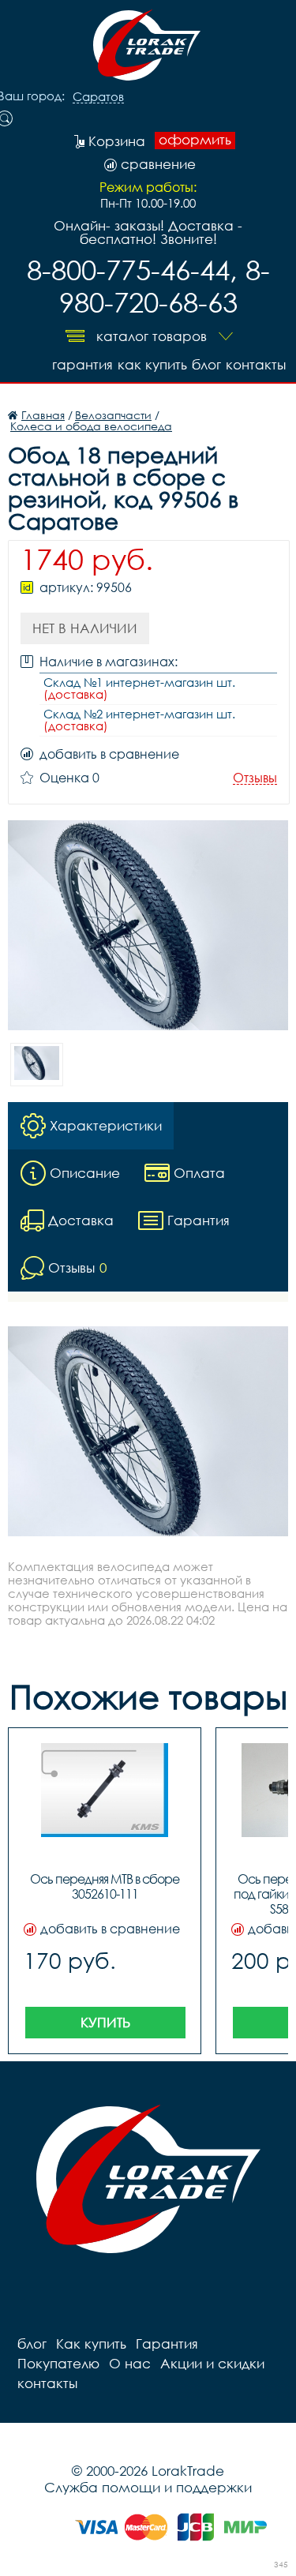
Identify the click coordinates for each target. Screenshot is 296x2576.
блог (206, 364)
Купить (105, 2022)
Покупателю (58, 2363)
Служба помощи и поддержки (148, 2487)
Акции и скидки (212, 2363)
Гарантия (82, 364)
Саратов (98, 97)
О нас (130, 2363)
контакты (256, 364)
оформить (195, 140)
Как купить (152, 364)
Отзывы (255, 778)
